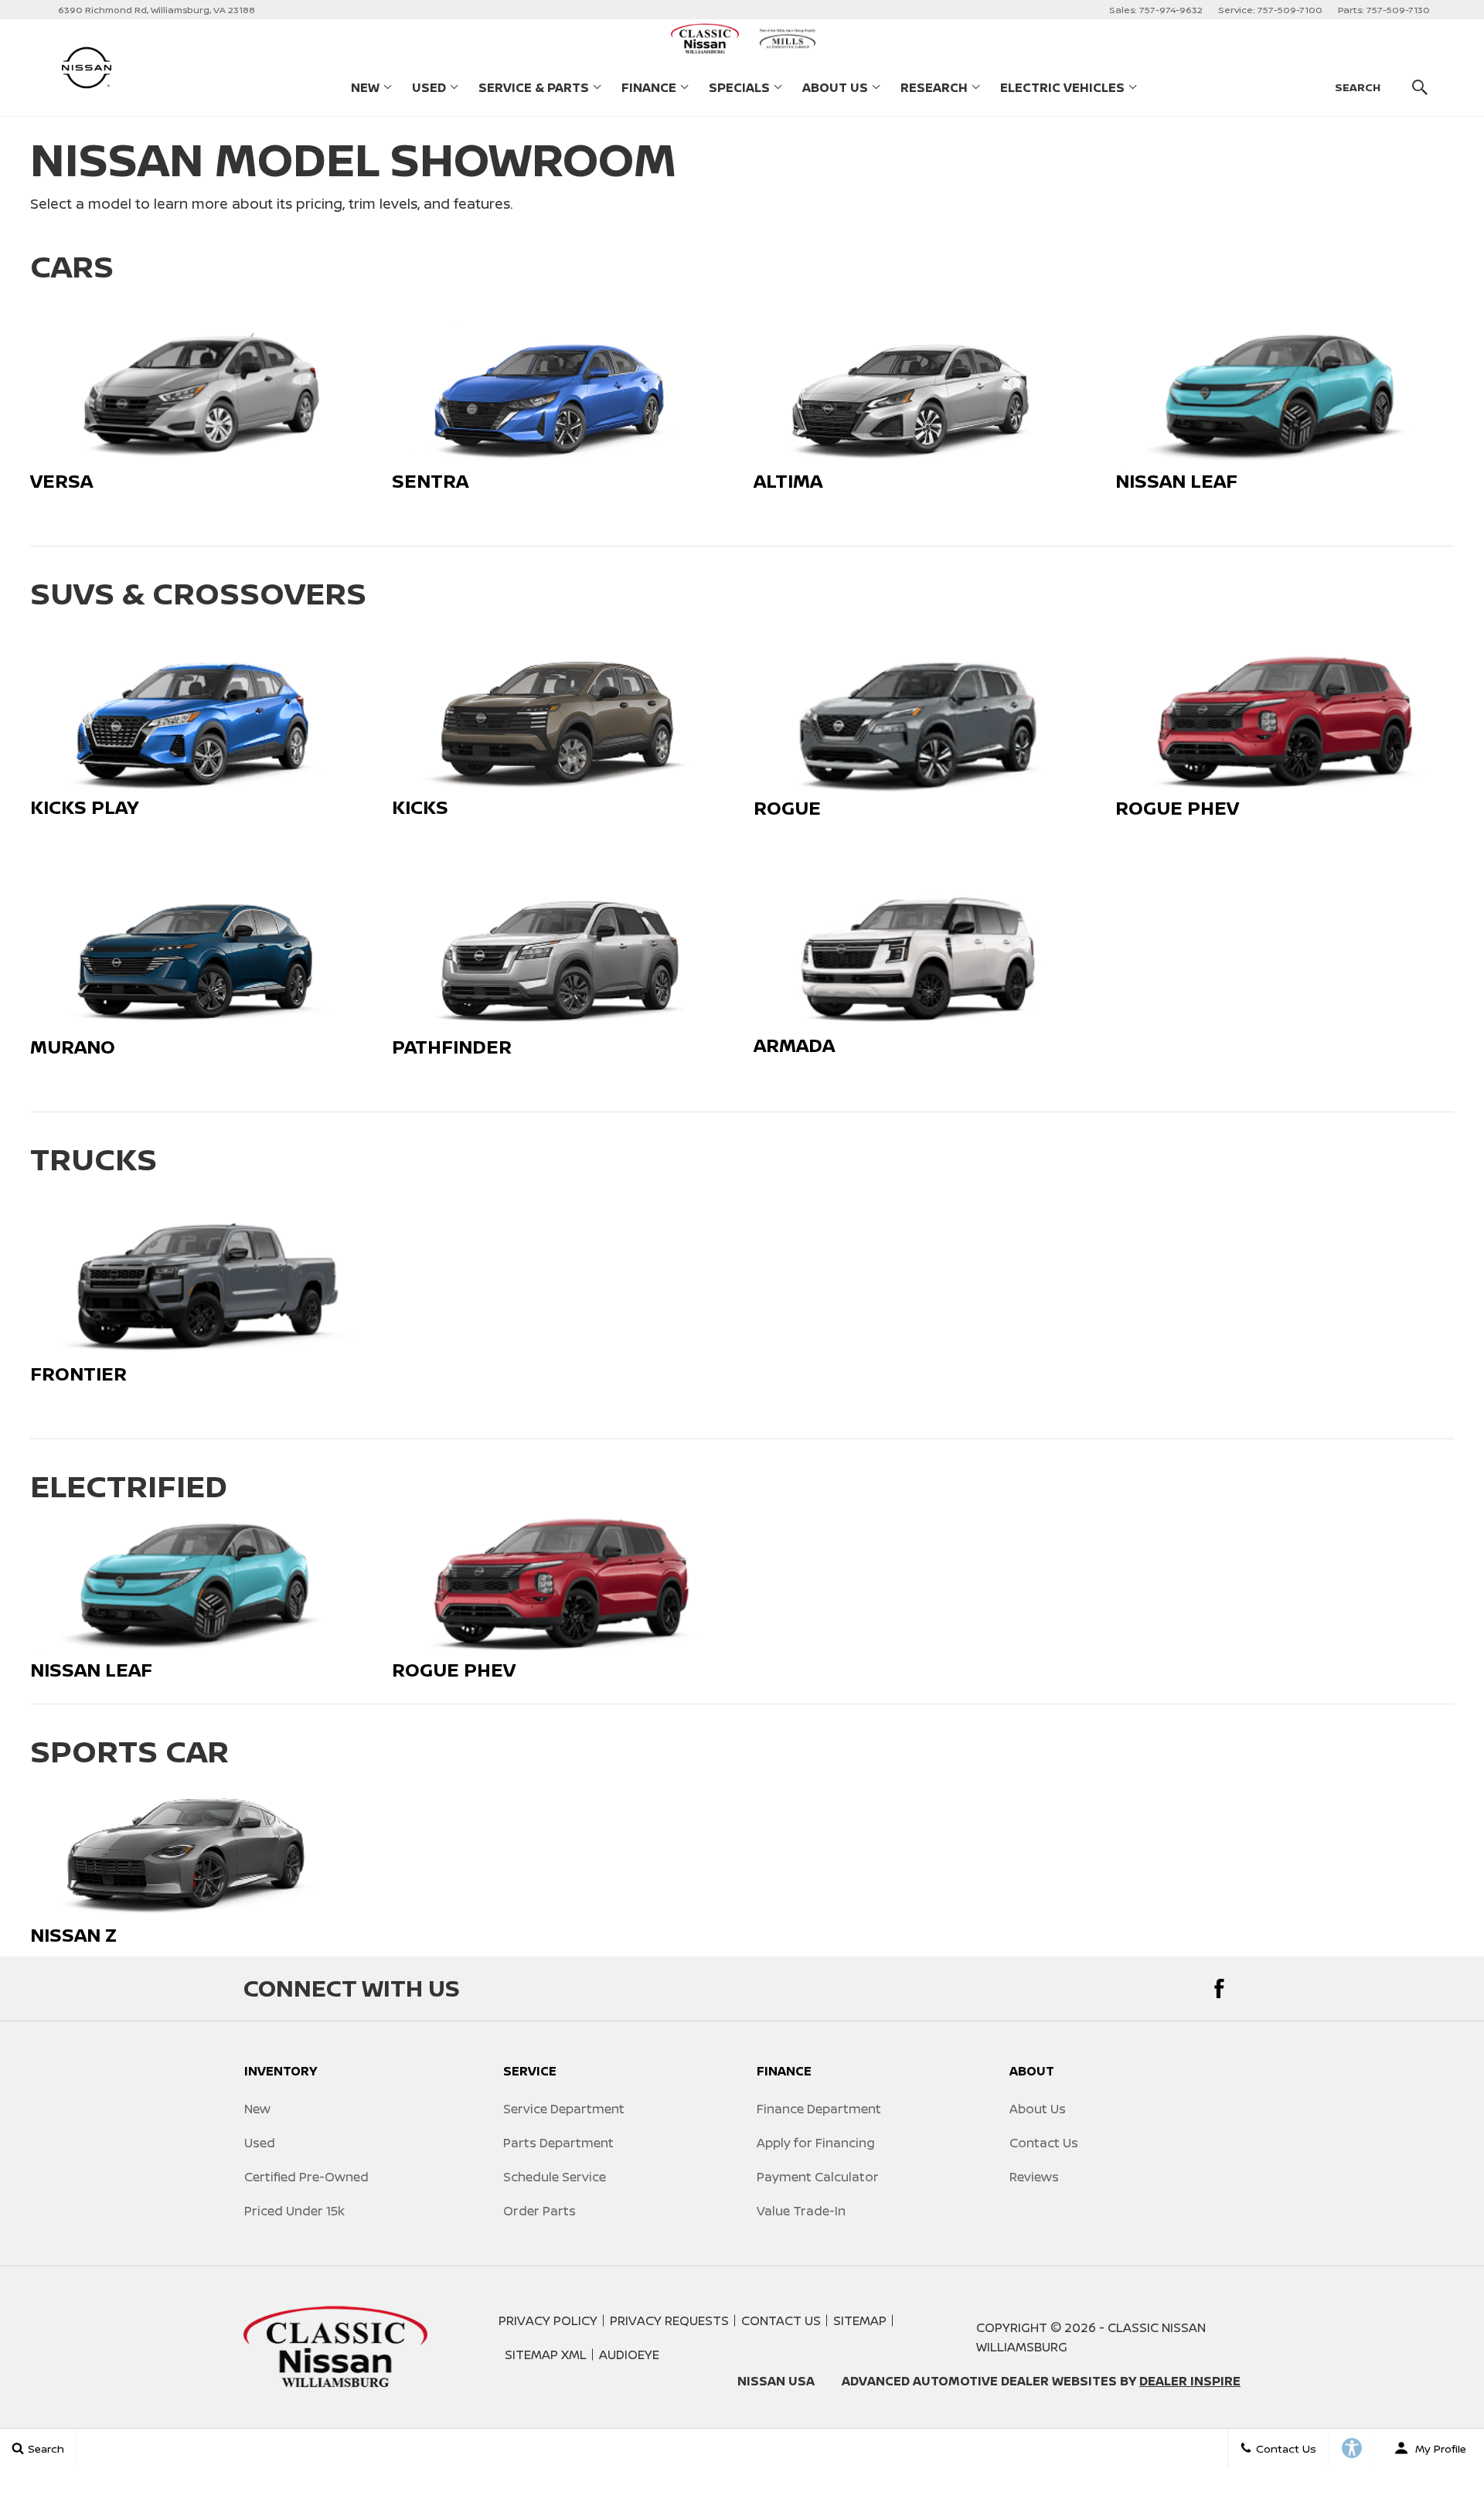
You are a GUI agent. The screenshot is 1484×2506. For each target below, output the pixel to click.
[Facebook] (1219, 1988)
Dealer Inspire (1190, 2381)
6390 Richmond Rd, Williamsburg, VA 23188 (157, 10)
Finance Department (819, 2109)
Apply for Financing (816, 2143)
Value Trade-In (801, 2211)
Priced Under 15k (294, 2211)
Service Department (564, 2109)
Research (934, 90)
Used (429, 87)
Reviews (1034, 2177)
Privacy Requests (669, 2320)
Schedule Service (555, 2177)
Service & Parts (534, 87)
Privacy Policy (548, 2320)
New (365, 87)
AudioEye (629, 2354)
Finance (649, 87)
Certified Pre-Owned (306, 2177)
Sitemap (860, 2320)
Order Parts (539, 2211)
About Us (835, 87)
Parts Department (558, 2143)
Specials (739, 87)
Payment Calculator (818, 2177)
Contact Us (1044, 2143)
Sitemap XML (546, 2354)
